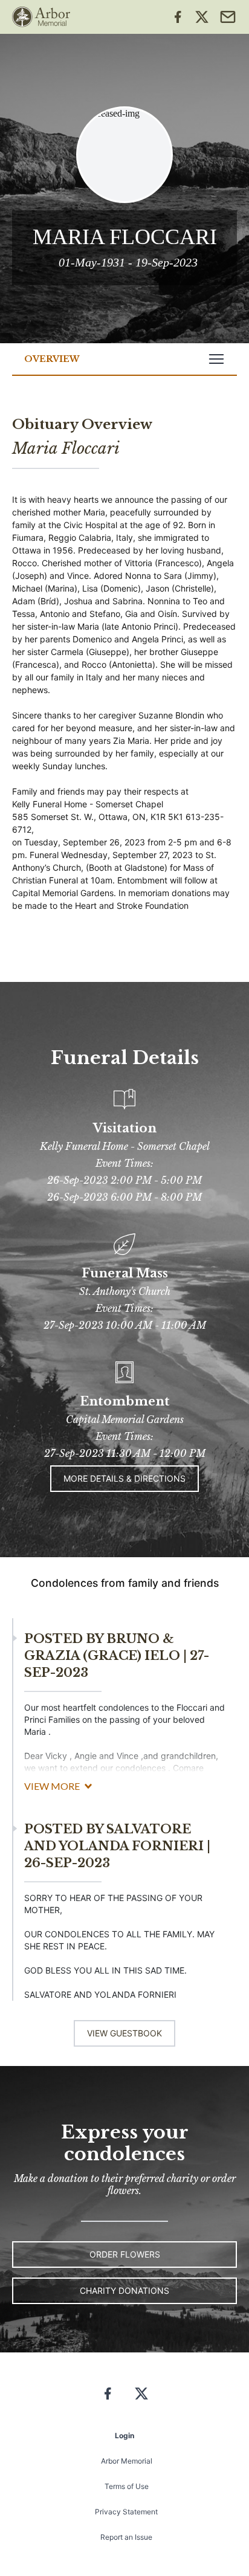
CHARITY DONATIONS (124, 2290)
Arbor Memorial (127, 2461)
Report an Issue (126, 2537)
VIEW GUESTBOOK (124, 2033)
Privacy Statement (126, 2512)
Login (124, 2436)
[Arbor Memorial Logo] (41, 17)
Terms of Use (127, 2486)
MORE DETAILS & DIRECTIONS (124, 1478)
